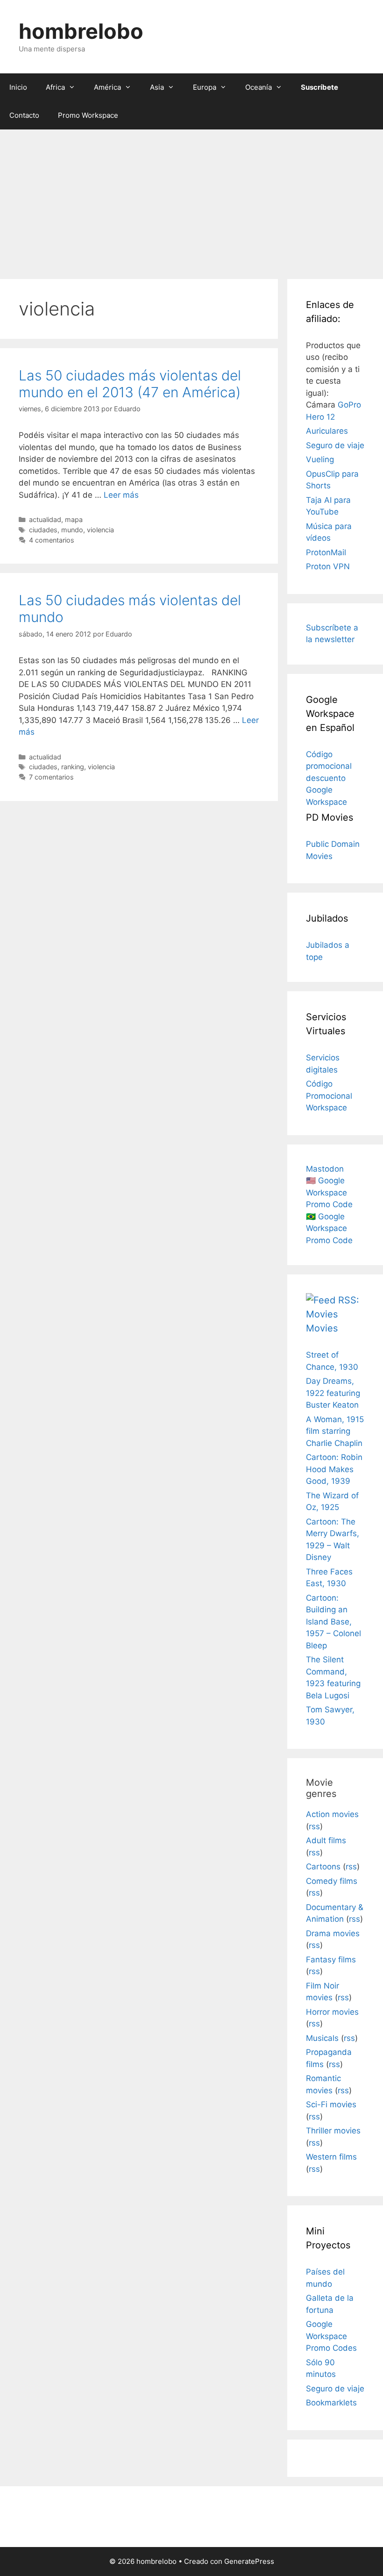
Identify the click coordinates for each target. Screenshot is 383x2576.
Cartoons (323, 1867)
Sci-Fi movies (331, 2104)
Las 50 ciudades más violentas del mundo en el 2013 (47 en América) (130, 384)
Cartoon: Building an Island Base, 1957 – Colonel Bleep (333, 1622)
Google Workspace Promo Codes (331, 2336)
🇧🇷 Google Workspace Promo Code (329, 1228)
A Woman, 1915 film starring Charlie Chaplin (335, 1431)
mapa (74, 519)
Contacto (24, 115)
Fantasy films (331, 1960)
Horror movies (332, 2012)
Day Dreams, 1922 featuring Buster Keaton (333, 1393)
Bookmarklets (331, 2403)
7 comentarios (51, 777)
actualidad (45, 519)
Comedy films (332, 1881)
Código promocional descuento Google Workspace (329, 778)
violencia (100, 530)
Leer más (121, 495)
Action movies (332, 1814)
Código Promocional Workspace (329, 1096)
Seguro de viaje (335, 445)
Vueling (320, 459)
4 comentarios (52, 540)
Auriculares (327, 431)
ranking (73, 767)
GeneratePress (249, 2561)
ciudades (43, 530)
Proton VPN (328, 566)
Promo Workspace (88, 115)
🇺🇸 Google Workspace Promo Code (329, 1192)
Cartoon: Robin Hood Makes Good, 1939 (334, 1469)
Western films (331, 2157)
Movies (322, 1328)
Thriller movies (333, 2131)
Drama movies (333, 1933)
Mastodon (325, 1169)
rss (314, 1826)
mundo (72, 530)
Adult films (326, 1840)
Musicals (322, 2038)
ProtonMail (326, 552)
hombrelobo (81, 31)
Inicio (18, 87)
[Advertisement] (191, 200)
